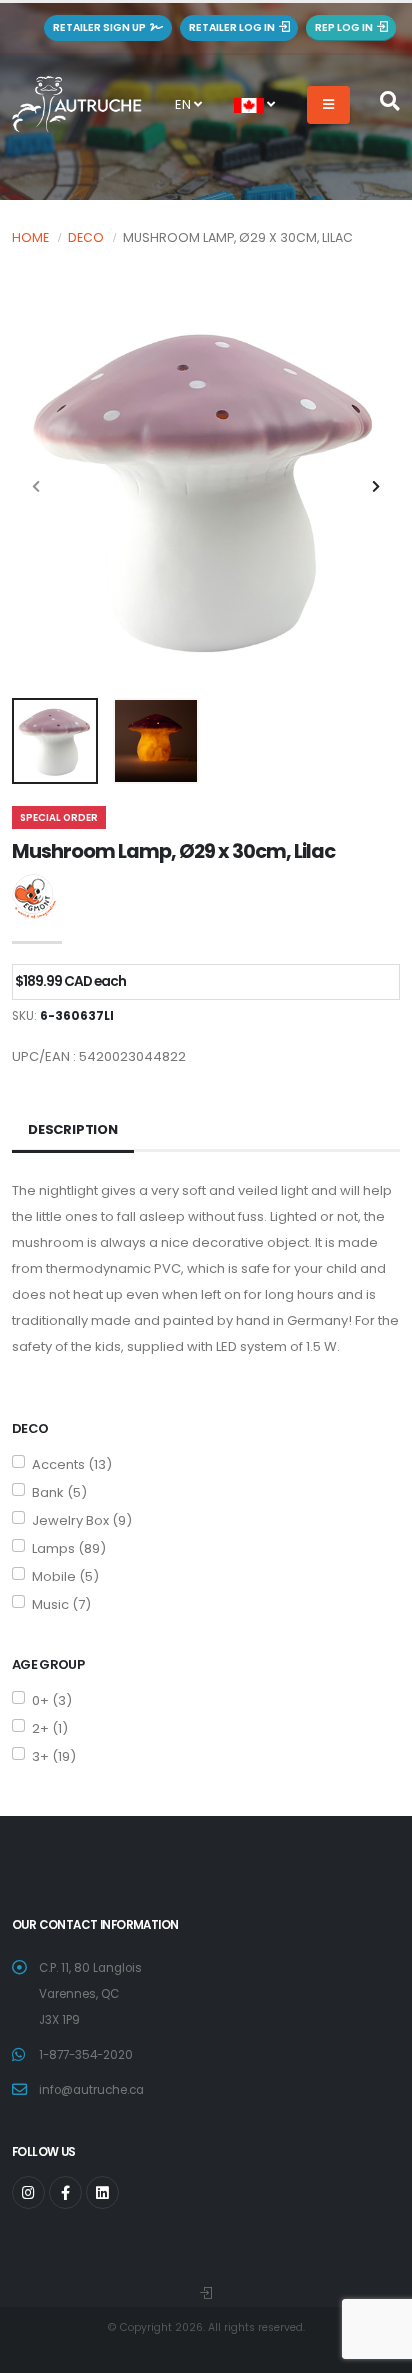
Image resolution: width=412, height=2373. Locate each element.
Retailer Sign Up (101, 27)
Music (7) (61, 1604)
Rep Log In (346, 27)
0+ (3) (52, 1700)
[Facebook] (65, 2192)
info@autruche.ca (91, 2090)
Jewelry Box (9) (82, 1520)
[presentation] (37, 488)
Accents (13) (72, 1464)
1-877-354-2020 (86, 2055)
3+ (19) (54, 1756)
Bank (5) (59, 1492)
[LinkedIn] (102, 2192)
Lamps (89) (69, 1548)
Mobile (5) (65, 1576)
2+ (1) (50, 1728)
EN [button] (184, 104)
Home (30, 237)
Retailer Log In (234, 27)
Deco (86, 237)
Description (73, 1129)
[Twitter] (28, 2192)
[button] (254, 105)
